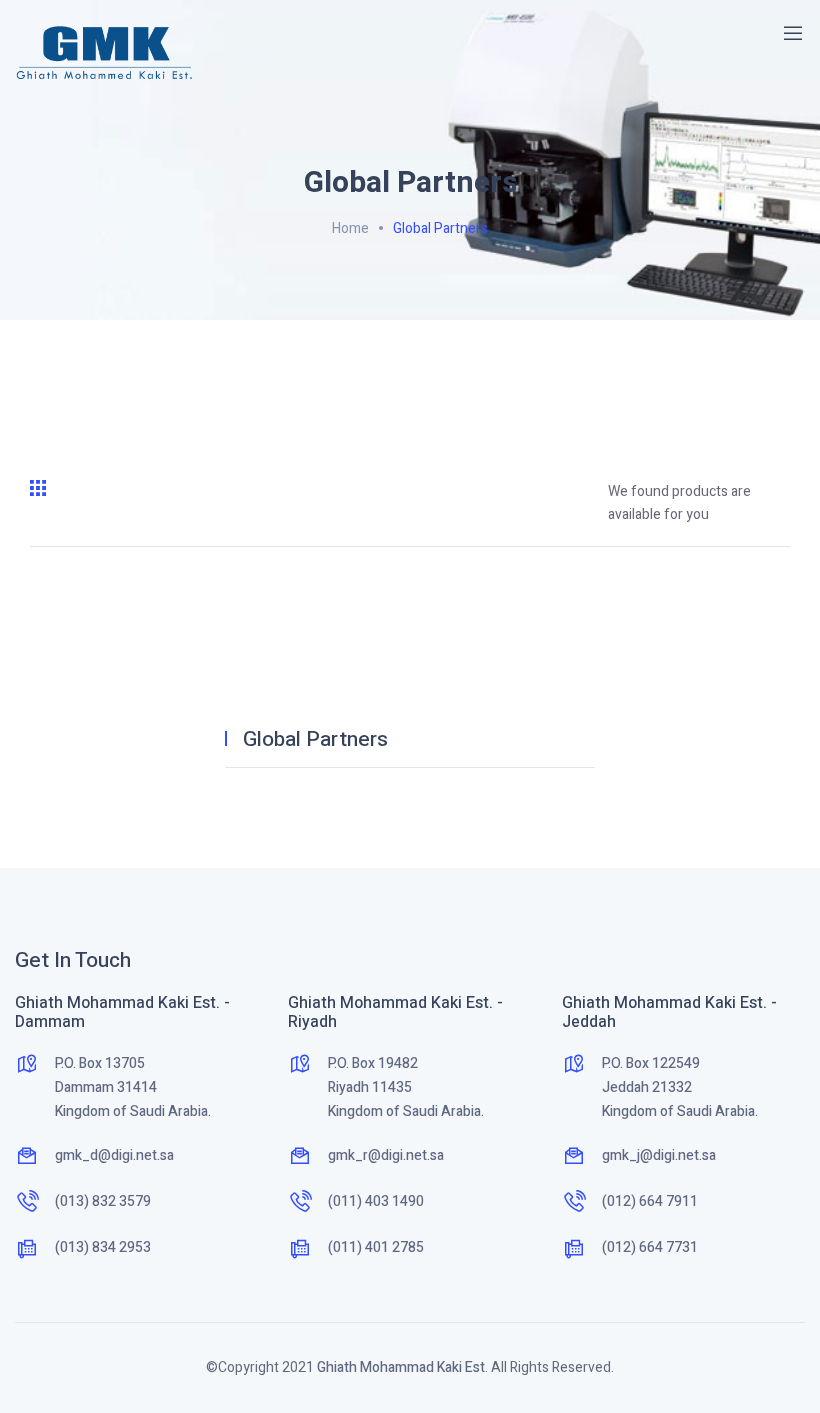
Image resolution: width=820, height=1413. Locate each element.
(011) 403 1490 (376, 1201)
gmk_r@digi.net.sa (386, 1155)
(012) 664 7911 (650, 1201)
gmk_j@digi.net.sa (659, 1155)
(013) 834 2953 (103, 1247)
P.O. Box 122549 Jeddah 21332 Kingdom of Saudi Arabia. (680, 1087)
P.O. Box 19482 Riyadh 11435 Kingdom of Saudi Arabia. (406, 1087)
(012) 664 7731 (650, 1247)
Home (350, 228)
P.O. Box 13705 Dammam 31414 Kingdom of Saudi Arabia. (133, 1087)
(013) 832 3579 (103, 1201)
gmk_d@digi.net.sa (114, 1155)
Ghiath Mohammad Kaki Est (401, 1367)
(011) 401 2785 (376, 1247)
